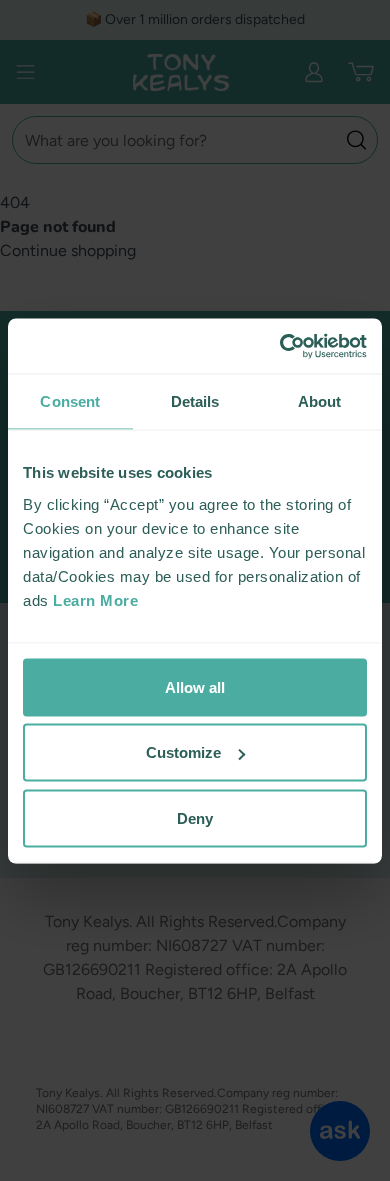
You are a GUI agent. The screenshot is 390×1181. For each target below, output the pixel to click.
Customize (183, 752)
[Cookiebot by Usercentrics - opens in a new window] (280, 346)
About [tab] (320, 401)
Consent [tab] (70, 401)
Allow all (195, 686)
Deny (195, 817)
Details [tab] (195, 401)
